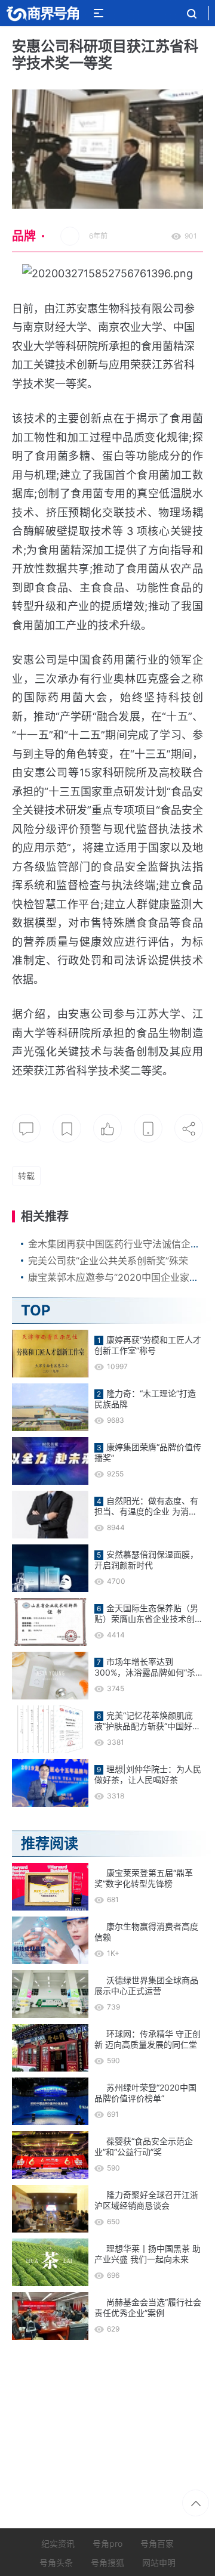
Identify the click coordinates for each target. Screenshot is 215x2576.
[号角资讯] (42, 13)
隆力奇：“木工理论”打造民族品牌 (145, 1399)
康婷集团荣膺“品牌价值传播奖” (148, 1452)
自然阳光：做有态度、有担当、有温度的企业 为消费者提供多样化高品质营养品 (146, 1506)
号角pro (107, 2544)
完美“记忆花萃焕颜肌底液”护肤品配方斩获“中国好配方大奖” (148, 1721)
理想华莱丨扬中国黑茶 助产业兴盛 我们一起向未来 (148, 2254)
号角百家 (157, 2544)
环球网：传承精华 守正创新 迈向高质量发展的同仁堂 (148, 2039)
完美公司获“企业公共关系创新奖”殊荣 (108, 1261)
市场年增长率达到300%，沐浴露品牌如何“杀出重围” (145, 1667)
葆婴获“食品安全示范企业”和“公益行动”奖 (144, 2146)
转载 (26, 1176)
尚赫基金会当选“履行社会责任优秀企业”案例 (148, 2307)
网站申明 (159, 2563)
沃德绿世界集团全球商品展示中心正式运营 (146, 1985)
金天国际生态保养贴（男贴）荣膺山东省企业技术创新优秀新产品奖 (149, 1614)
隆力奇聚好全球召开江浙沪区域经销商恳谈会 (146, 2200)
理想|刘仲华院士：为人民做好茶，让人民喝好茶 (148, 1774)
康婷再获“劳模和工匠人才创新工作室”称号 (148, 1345)
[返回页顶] (196, 2503)
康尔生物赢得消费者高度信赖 (146, 1932)
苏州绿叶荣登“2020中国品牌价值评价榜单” (145, 2093)
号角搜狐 (107, 2563)
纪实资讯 (58, 2544)
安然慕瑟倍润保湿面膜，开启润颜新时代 (146, 1560)
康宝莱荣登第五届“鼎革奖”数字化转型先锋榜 (144, 1878)
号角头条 (56, 2563)
